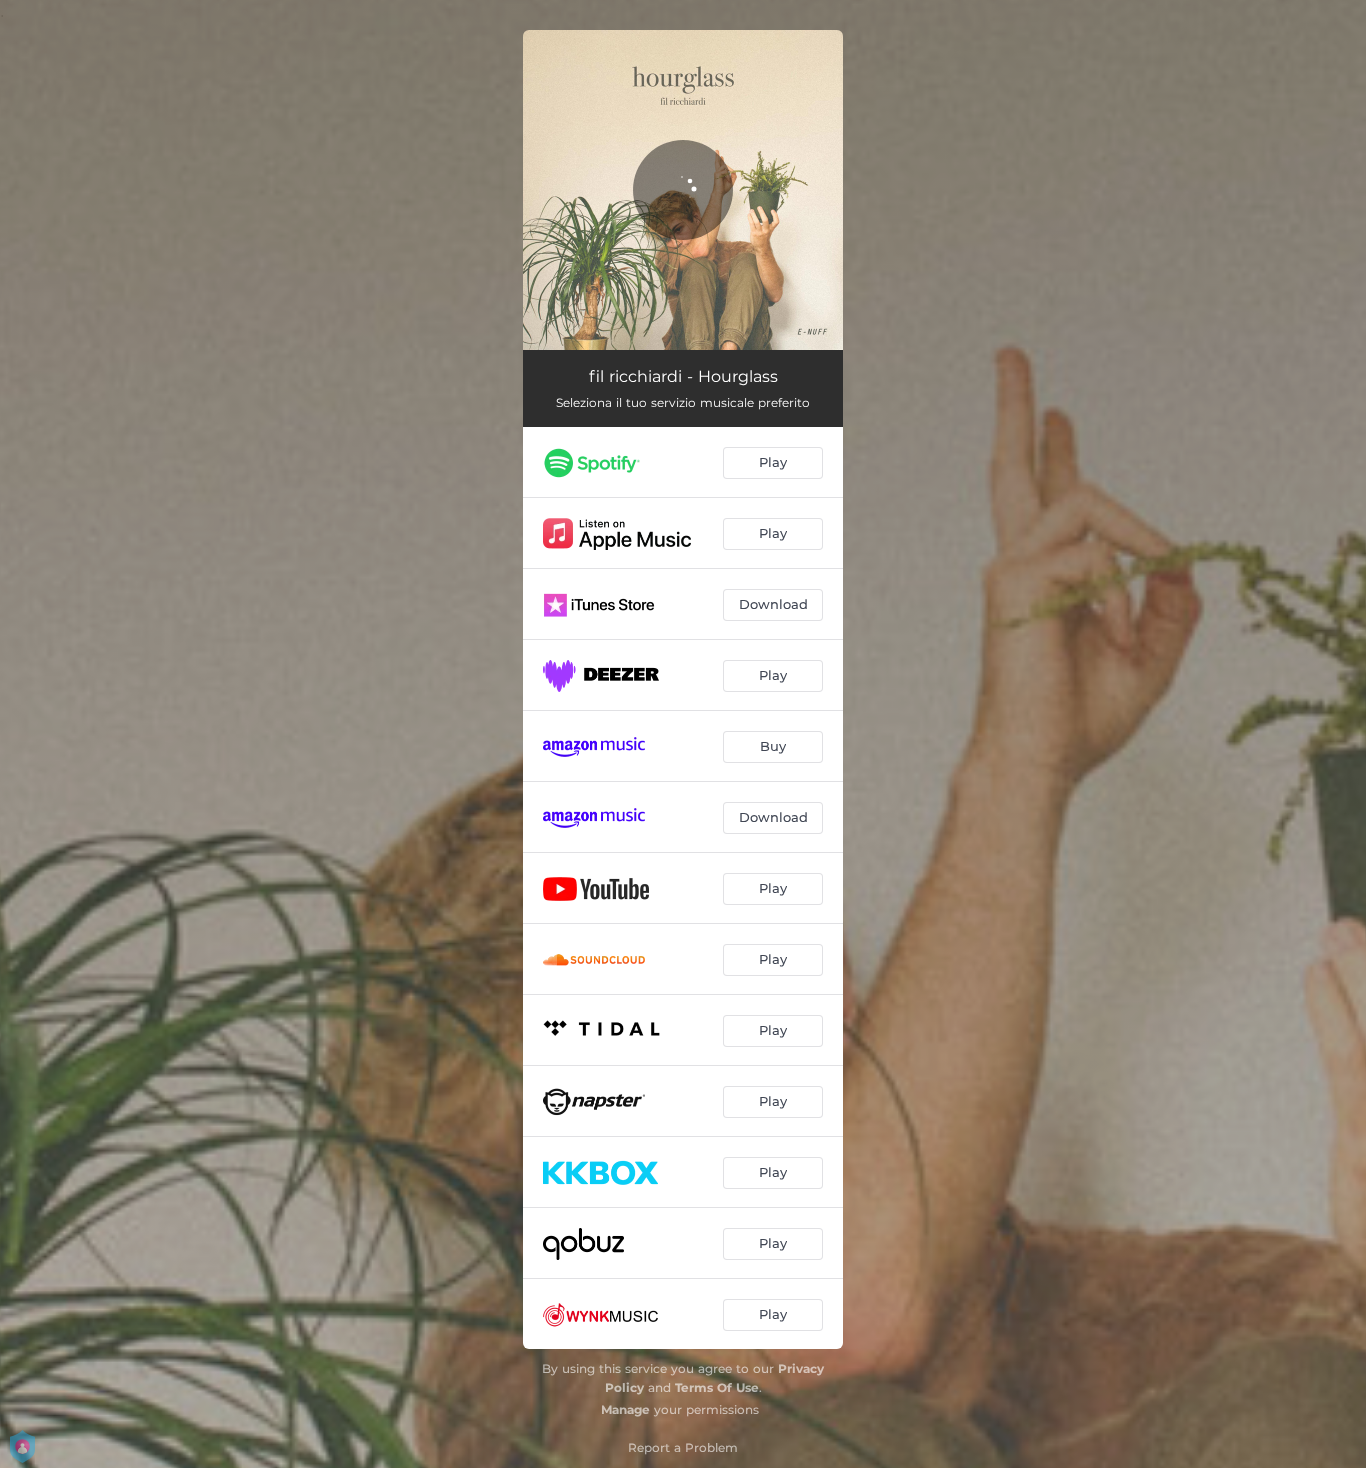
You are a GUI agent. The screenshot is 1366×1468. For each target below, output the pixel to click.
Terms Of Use (717, 1387)
